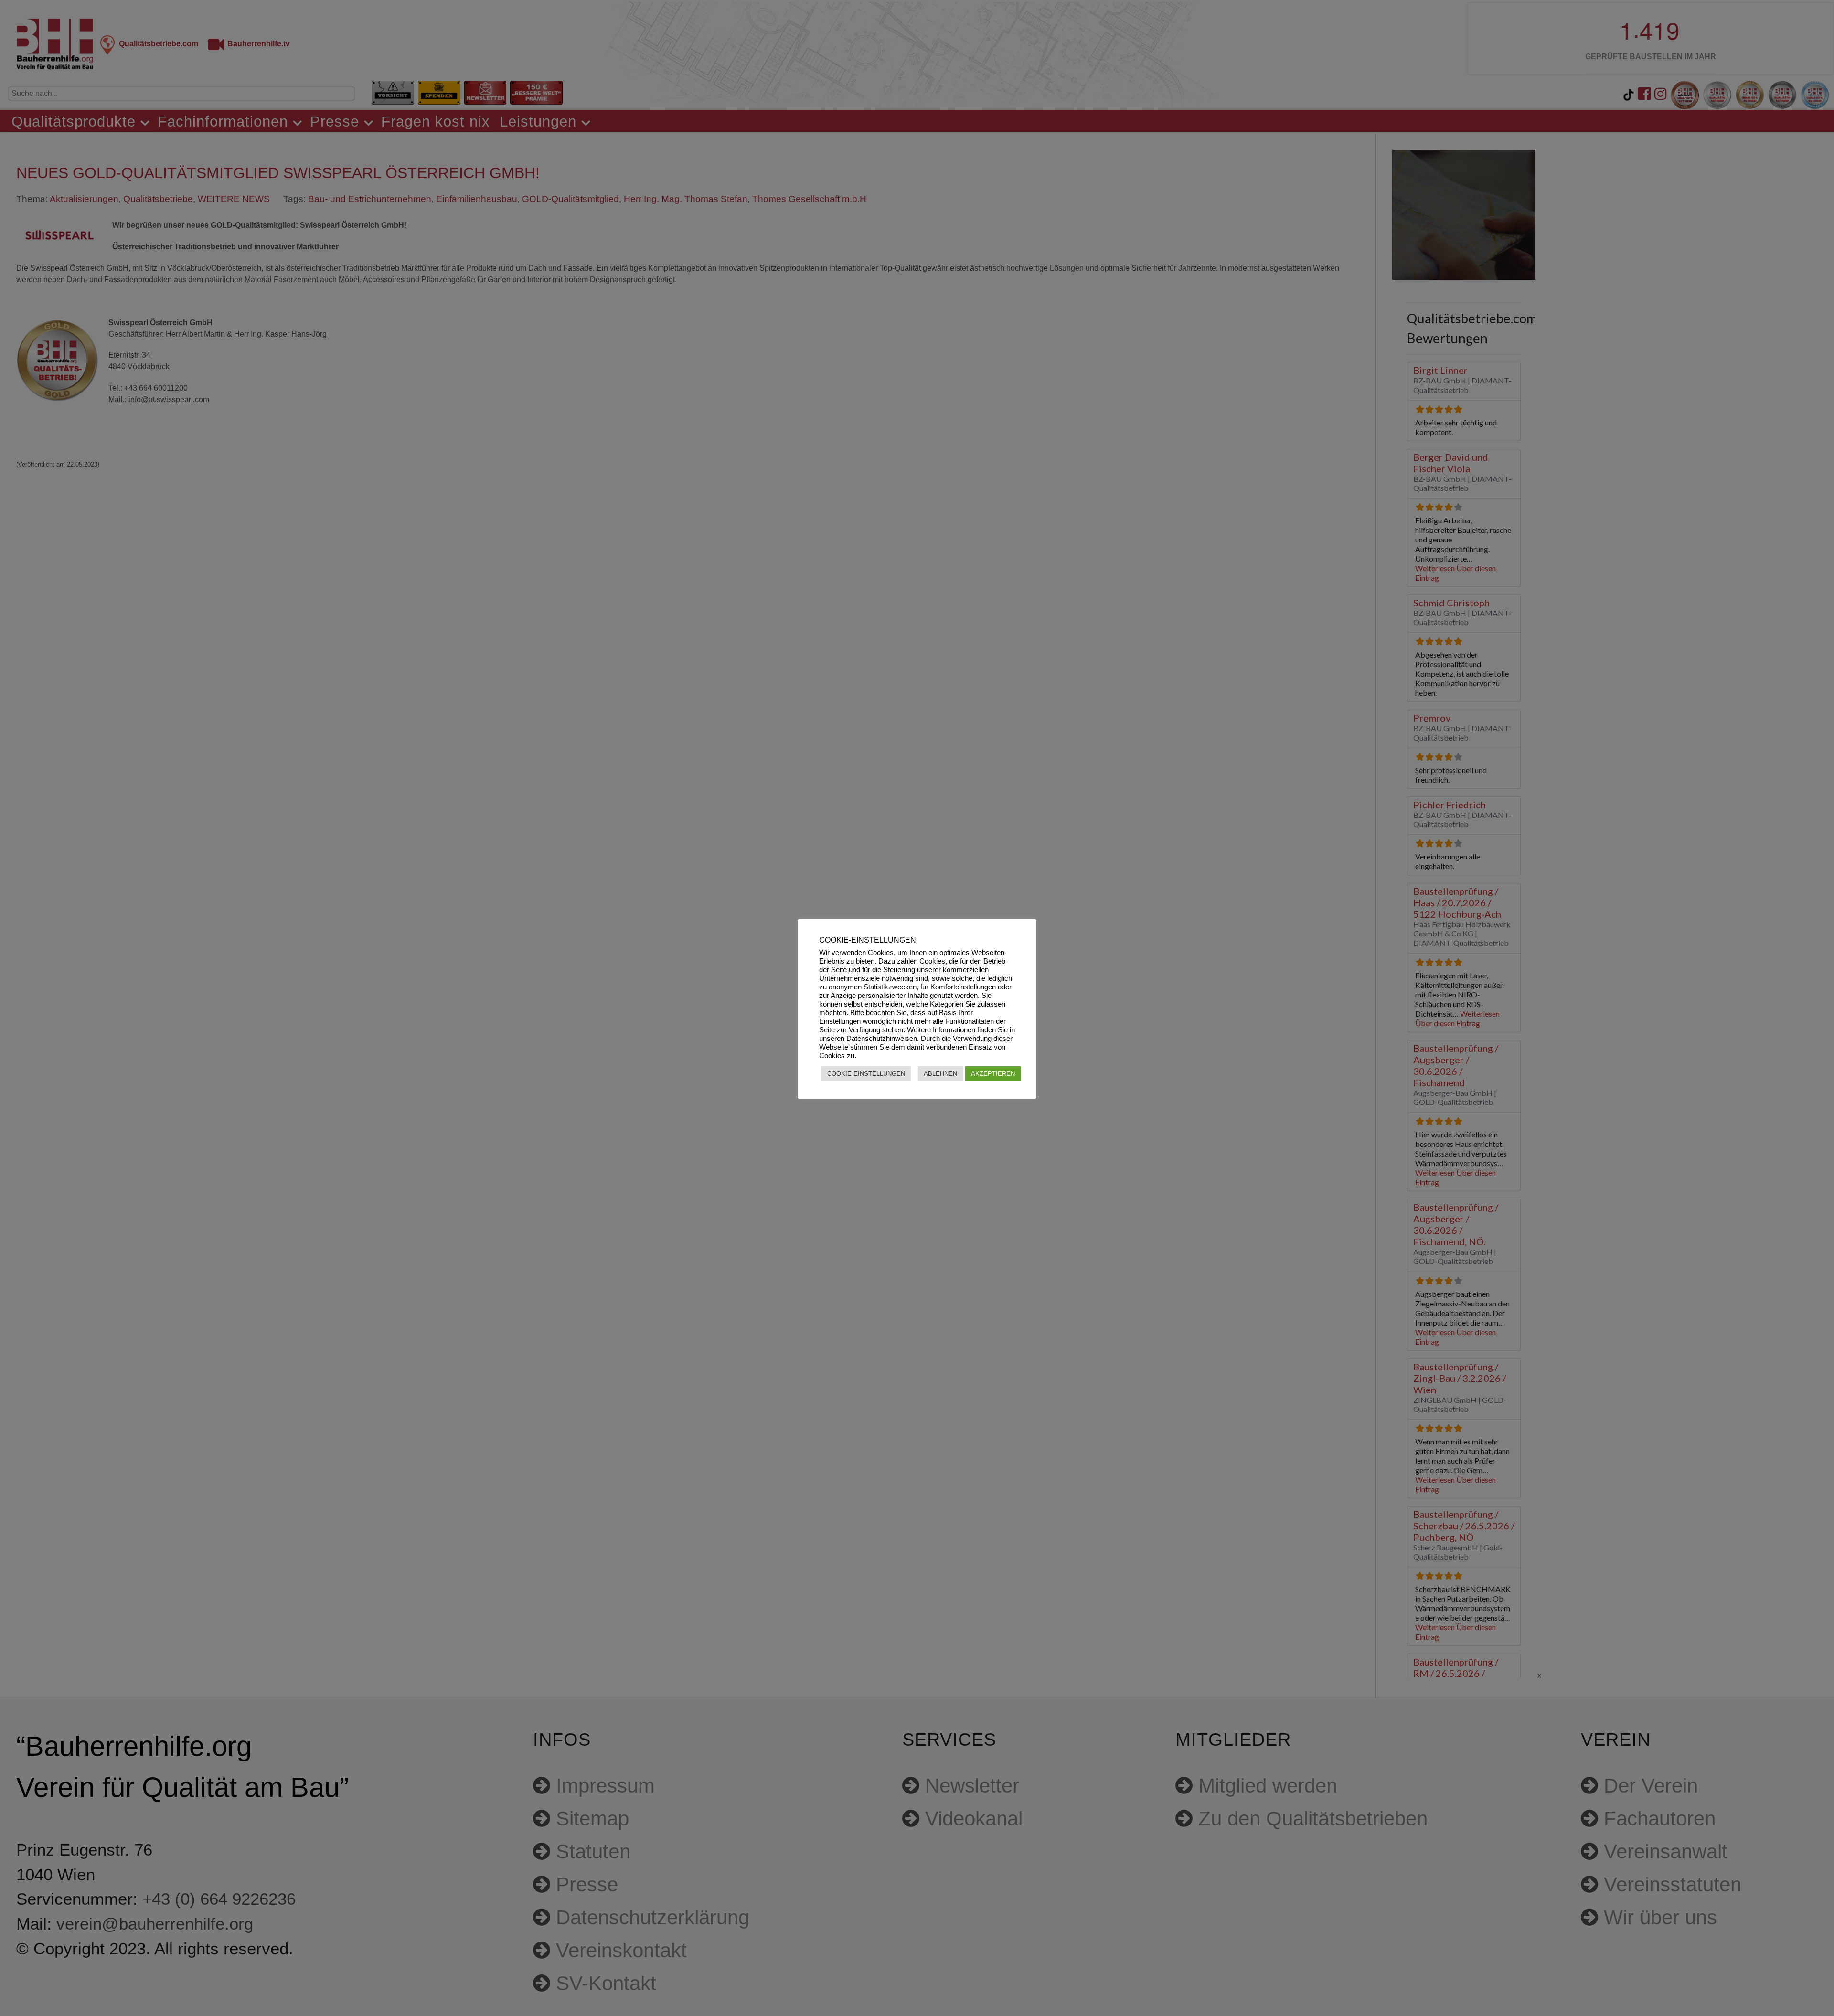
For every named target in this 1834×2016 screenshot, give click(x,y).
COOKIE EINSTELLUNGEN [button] (866, 1074)
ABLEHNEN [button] (940, 1074)
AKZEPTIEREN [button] (993, 1074)
